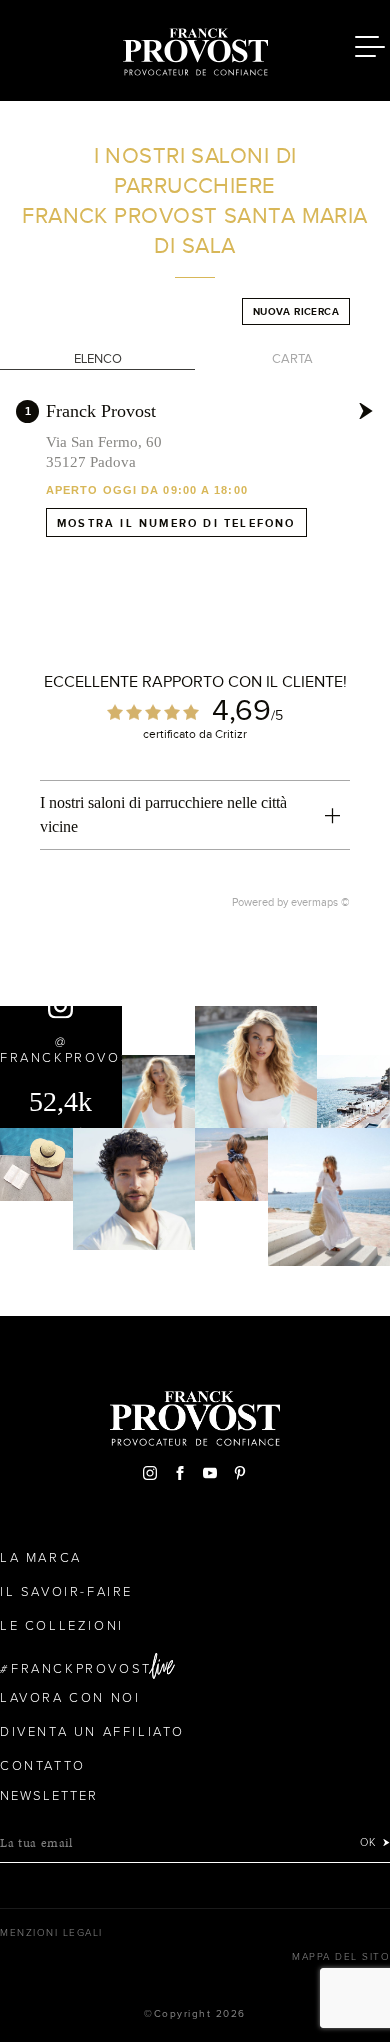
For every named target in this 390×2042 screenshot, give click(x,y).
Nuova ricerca (296, 311)
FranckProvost (81, 1669)
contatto (43, 1766)
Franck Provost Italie (195, 48)
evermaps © (320, 902)
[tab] (195, 815)
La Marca (41, 1558)
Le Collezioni (62, 1626)
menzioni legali (51, 1933)
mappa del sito (341, 1957)
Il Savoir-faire (66, 1592)
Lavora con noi (70, 1698)
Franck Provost (101, 411)
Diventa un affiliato (92, 1732)
